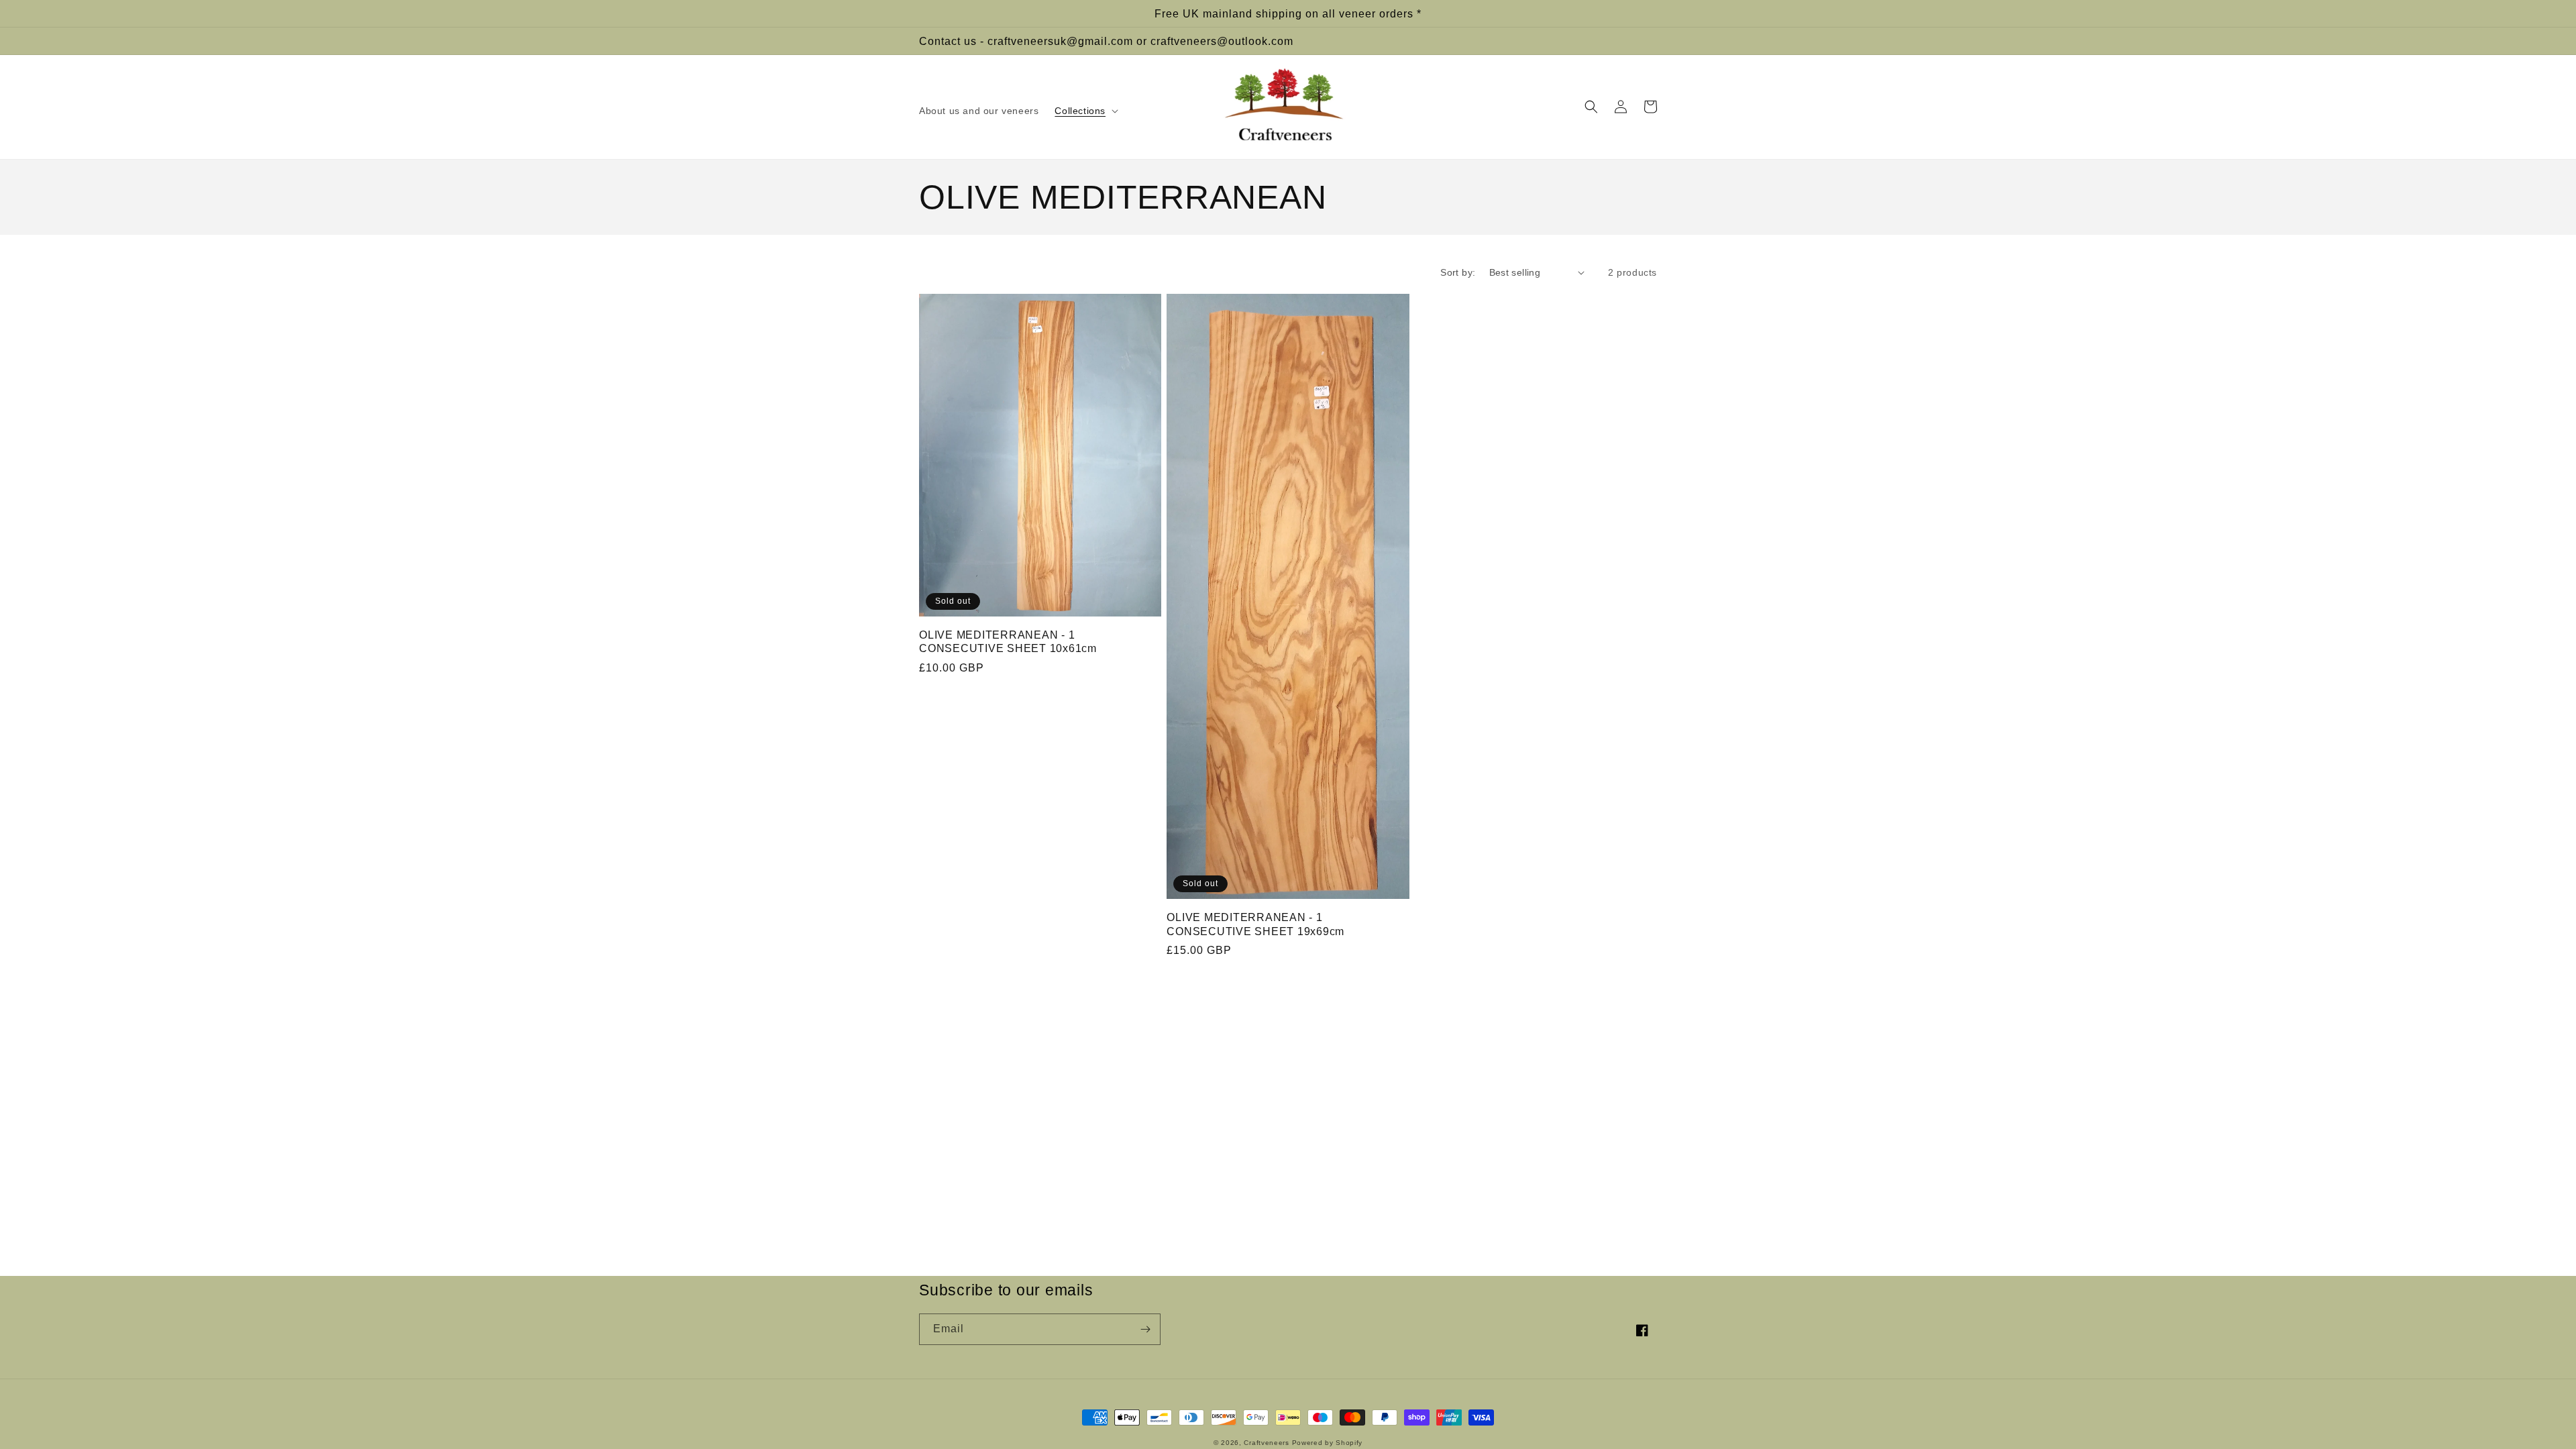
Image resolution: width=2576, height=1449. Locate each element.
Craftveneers (1266, 1443)
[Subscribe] (1145, 1329)
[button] (1085, 111)
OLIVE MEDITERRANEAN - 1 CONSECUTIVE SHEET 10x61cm (1008, 641)
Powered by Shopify (1328, 1443)
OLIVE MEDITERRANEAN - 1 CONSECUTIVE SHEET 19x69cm (1255, 924)
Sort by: (1458, 272)
